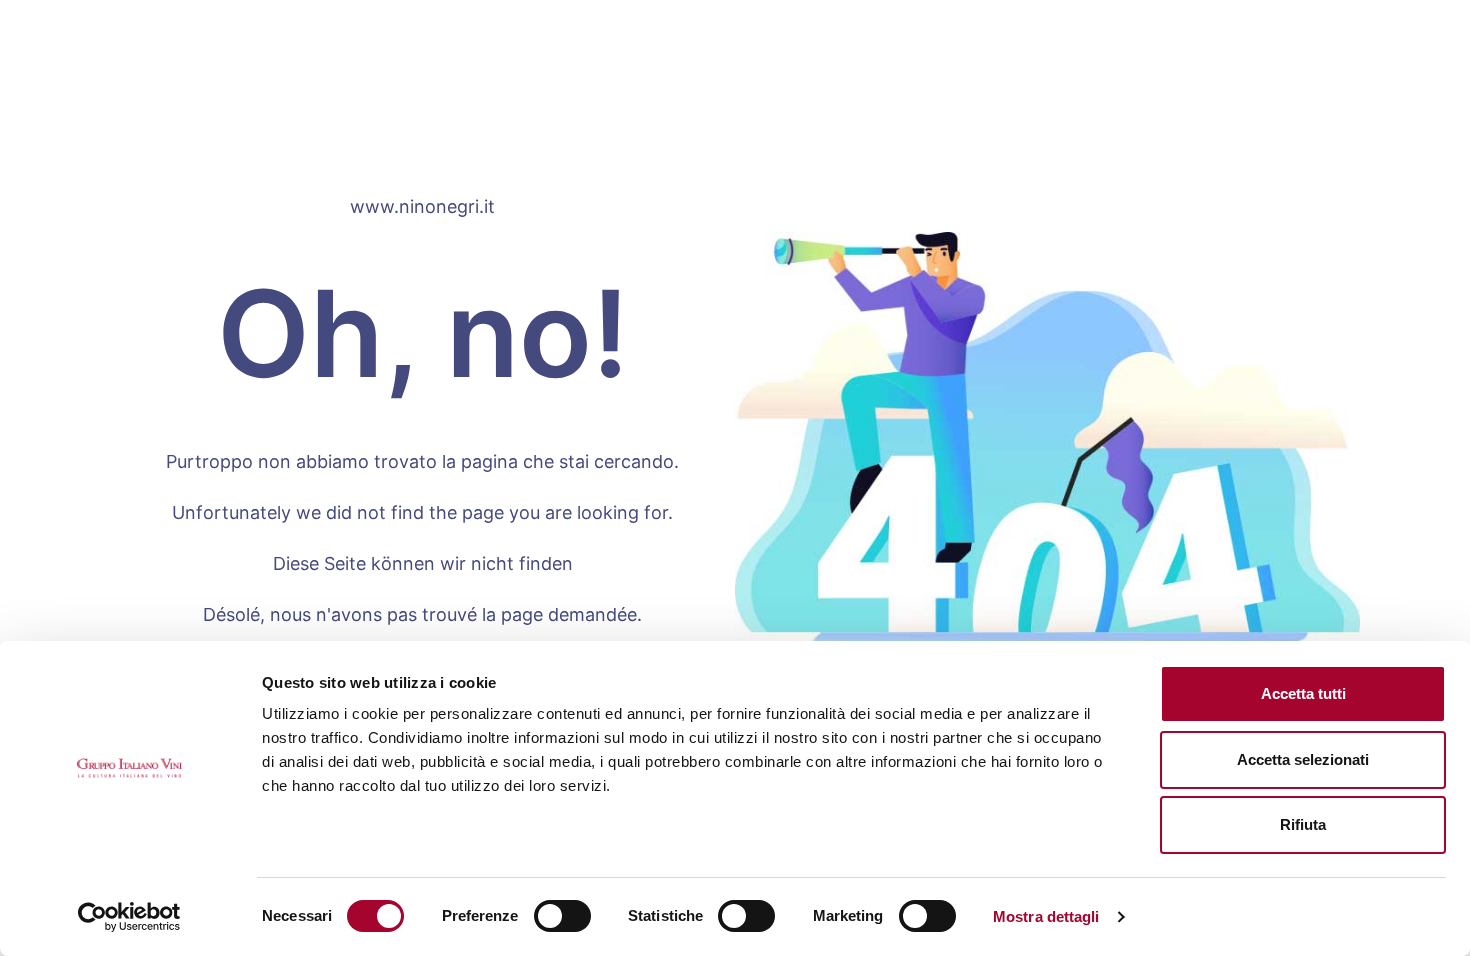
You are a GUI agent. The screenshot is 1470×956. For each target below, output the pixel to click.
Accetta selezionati (1303, 759)
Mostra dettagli (1046, 916)
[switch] (562, 916)
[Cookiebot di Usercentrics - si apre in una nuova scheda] (129, 917)
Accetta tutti (1303, 693)
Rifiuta (1303, 824)
